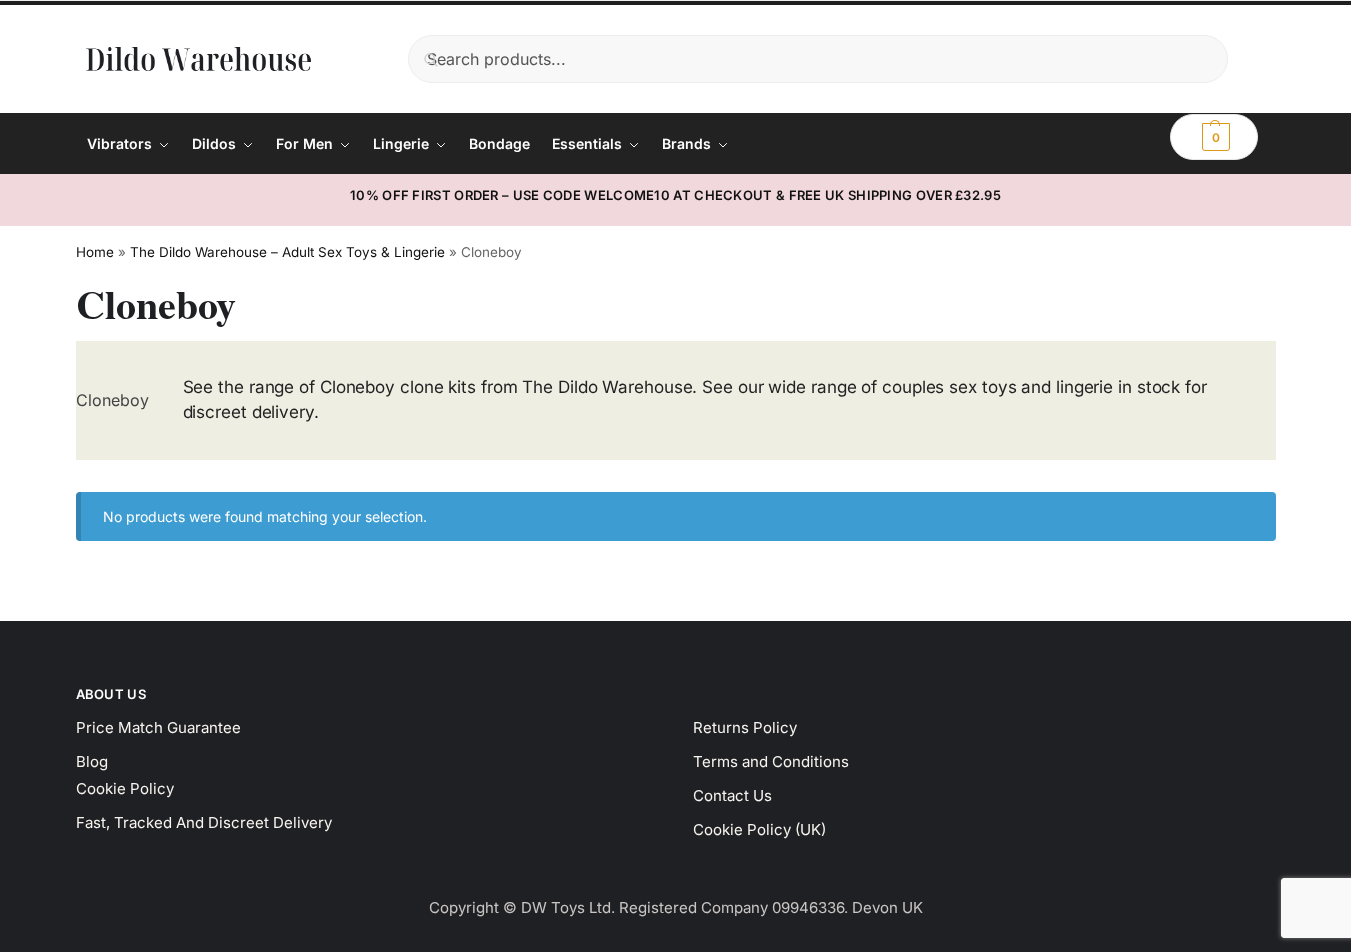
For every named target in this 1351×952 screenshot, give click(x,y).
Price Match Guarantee (158, 727)
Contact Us (732, 795)
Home (95, 252)
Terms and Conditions (771, 761)
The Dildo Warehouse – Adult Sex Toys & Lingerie (287, 252)
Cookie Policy (125, 788)
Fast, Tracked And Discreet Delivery (204, 822)
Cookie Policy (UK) (759, 829)
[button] (1214, 137)
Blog (92, 761)
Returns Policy (745, 727)
